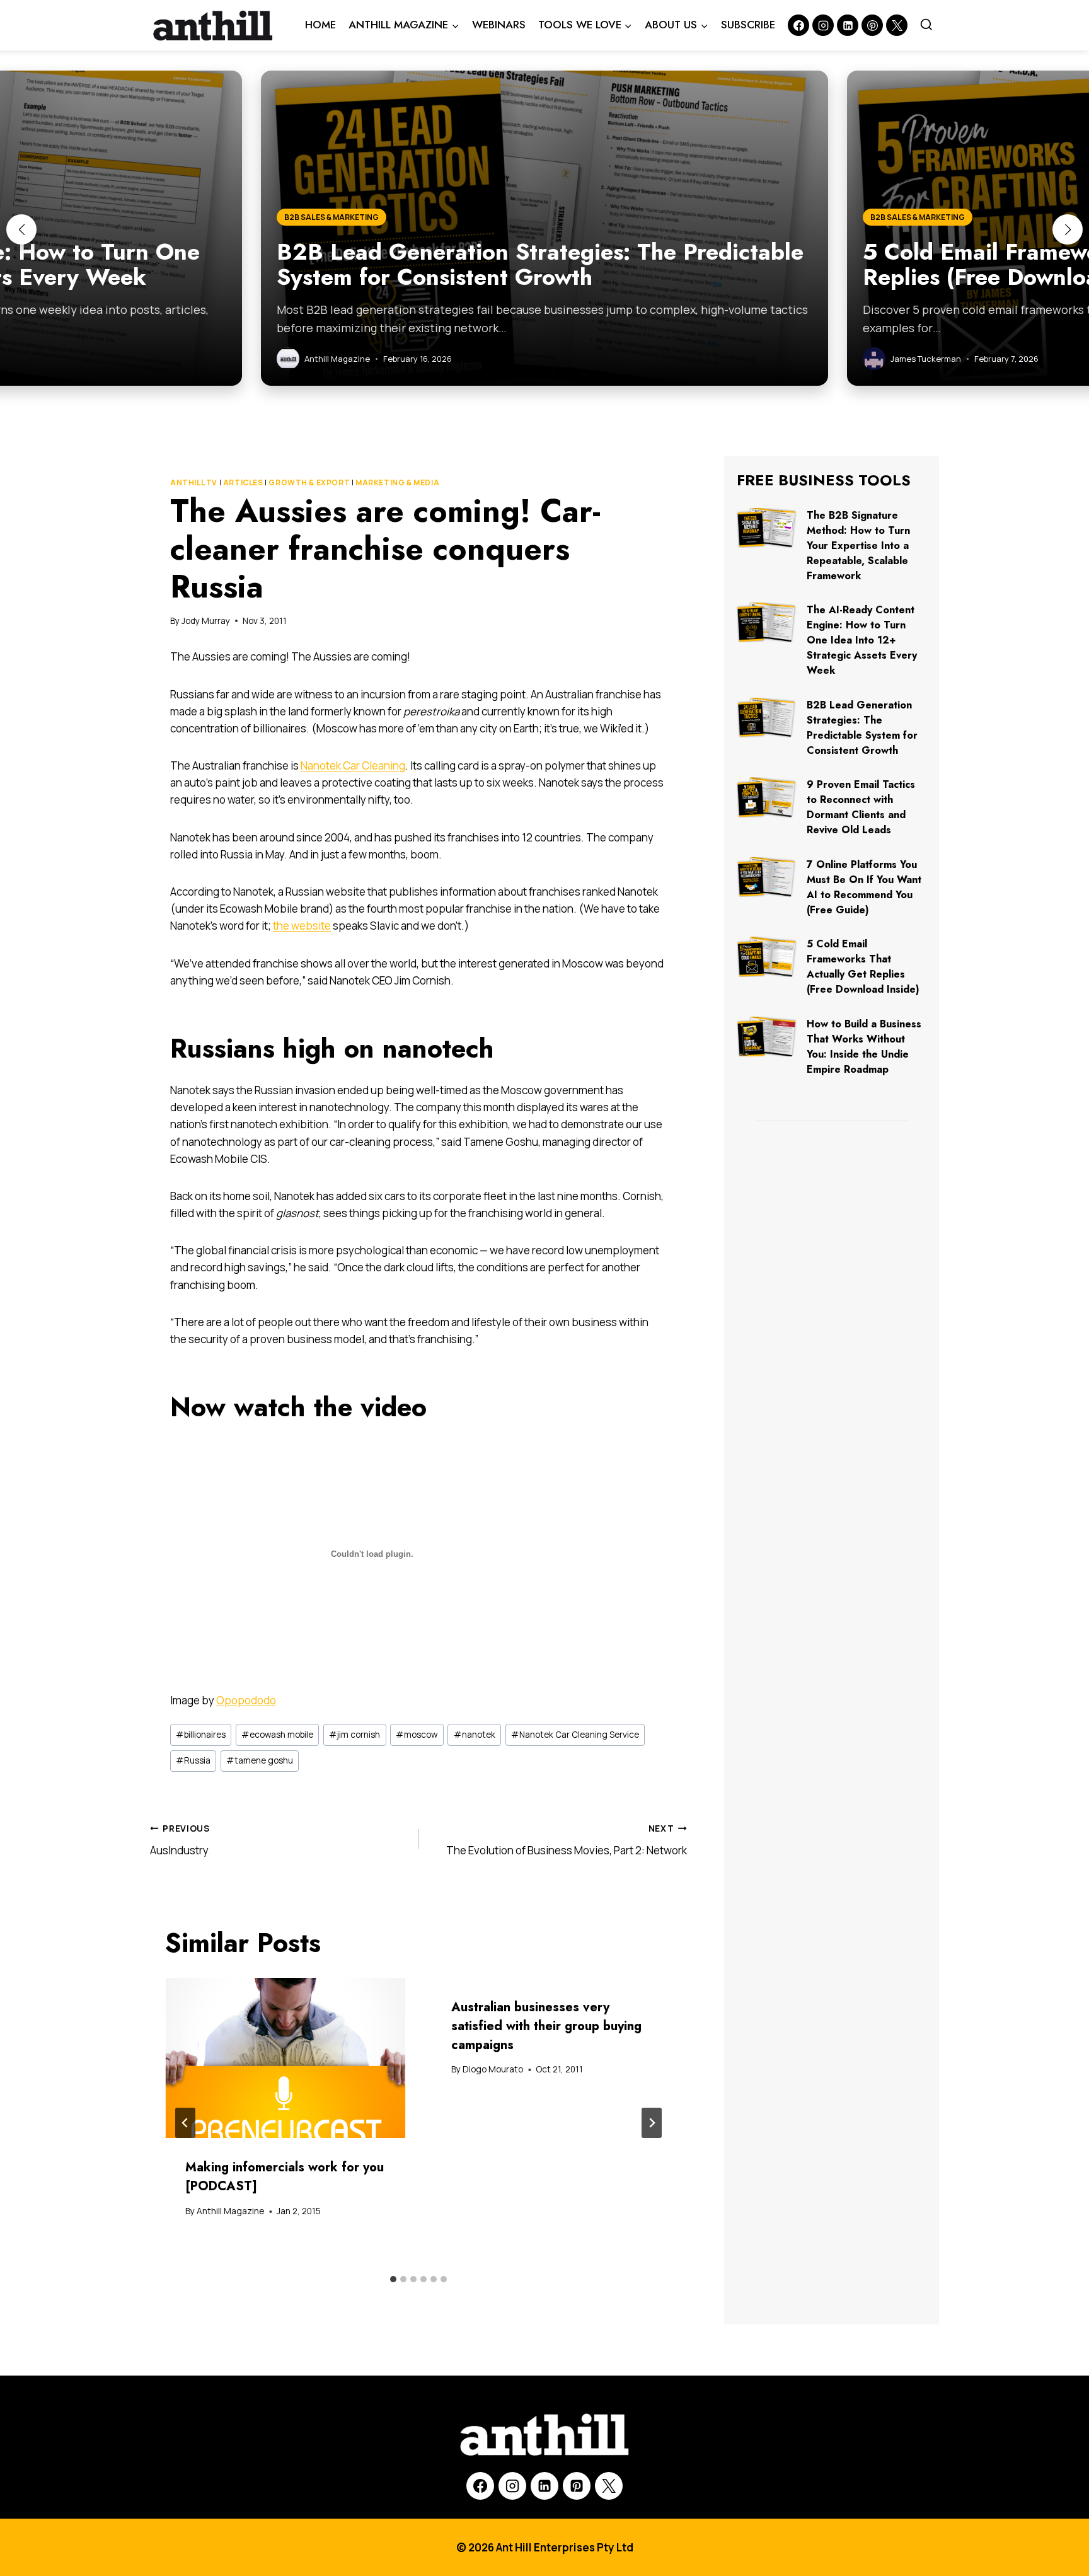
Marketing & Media (397, 482)
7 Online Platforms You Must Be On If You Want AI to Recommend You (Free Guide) (864, 887)
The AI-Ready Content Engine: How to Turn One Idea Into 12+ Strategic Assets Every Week (862, 640)
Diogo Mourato (493, 2069)
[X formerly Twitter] (897, 25)
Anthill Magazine (230, 2211)
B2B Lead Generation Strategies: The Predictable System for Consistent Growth (862, 728)
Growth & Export (309, 482)
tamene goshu (260, 1760)
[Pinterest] (872, 25)
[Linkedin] (848, 25)
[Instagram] (823, 25)
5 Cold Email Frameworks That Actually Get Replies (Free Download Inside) (863, 967)
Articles (243, 482)
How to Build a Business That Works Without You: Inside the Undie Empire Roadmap (864, 1047)
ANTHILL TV (194, 482)
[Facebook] (798, 25)
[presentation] (285, 2058)
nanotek (475, 1735)
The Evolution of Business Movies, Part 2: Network (567, 1840)
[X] (609, 2486)
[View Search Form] (926, 25)
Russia (193, 1760)
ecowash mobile (277, 1735)
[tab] (393, 2279)
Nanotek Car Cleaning (353, 765)
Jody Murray (206, 621)
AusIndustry (180, 1840)
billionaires (201, 1735)
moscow (417, 1735)
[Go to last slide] (185, 2123)
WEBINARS (499, 25)
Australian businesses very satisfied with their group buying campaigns (546, 2026)
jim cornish (354, 1735)
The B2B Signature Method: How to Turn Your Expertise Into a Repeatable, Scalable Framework (858, 546)
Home (320, 25)
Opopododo (246, 1700)
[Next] (652, 2123)
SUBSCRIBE (748, 25)
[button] (21, 229)
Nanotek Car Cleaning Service (575, 1735)
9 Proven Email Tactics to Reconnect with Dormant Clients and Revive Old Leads (861, 807)
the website (302, 926)
